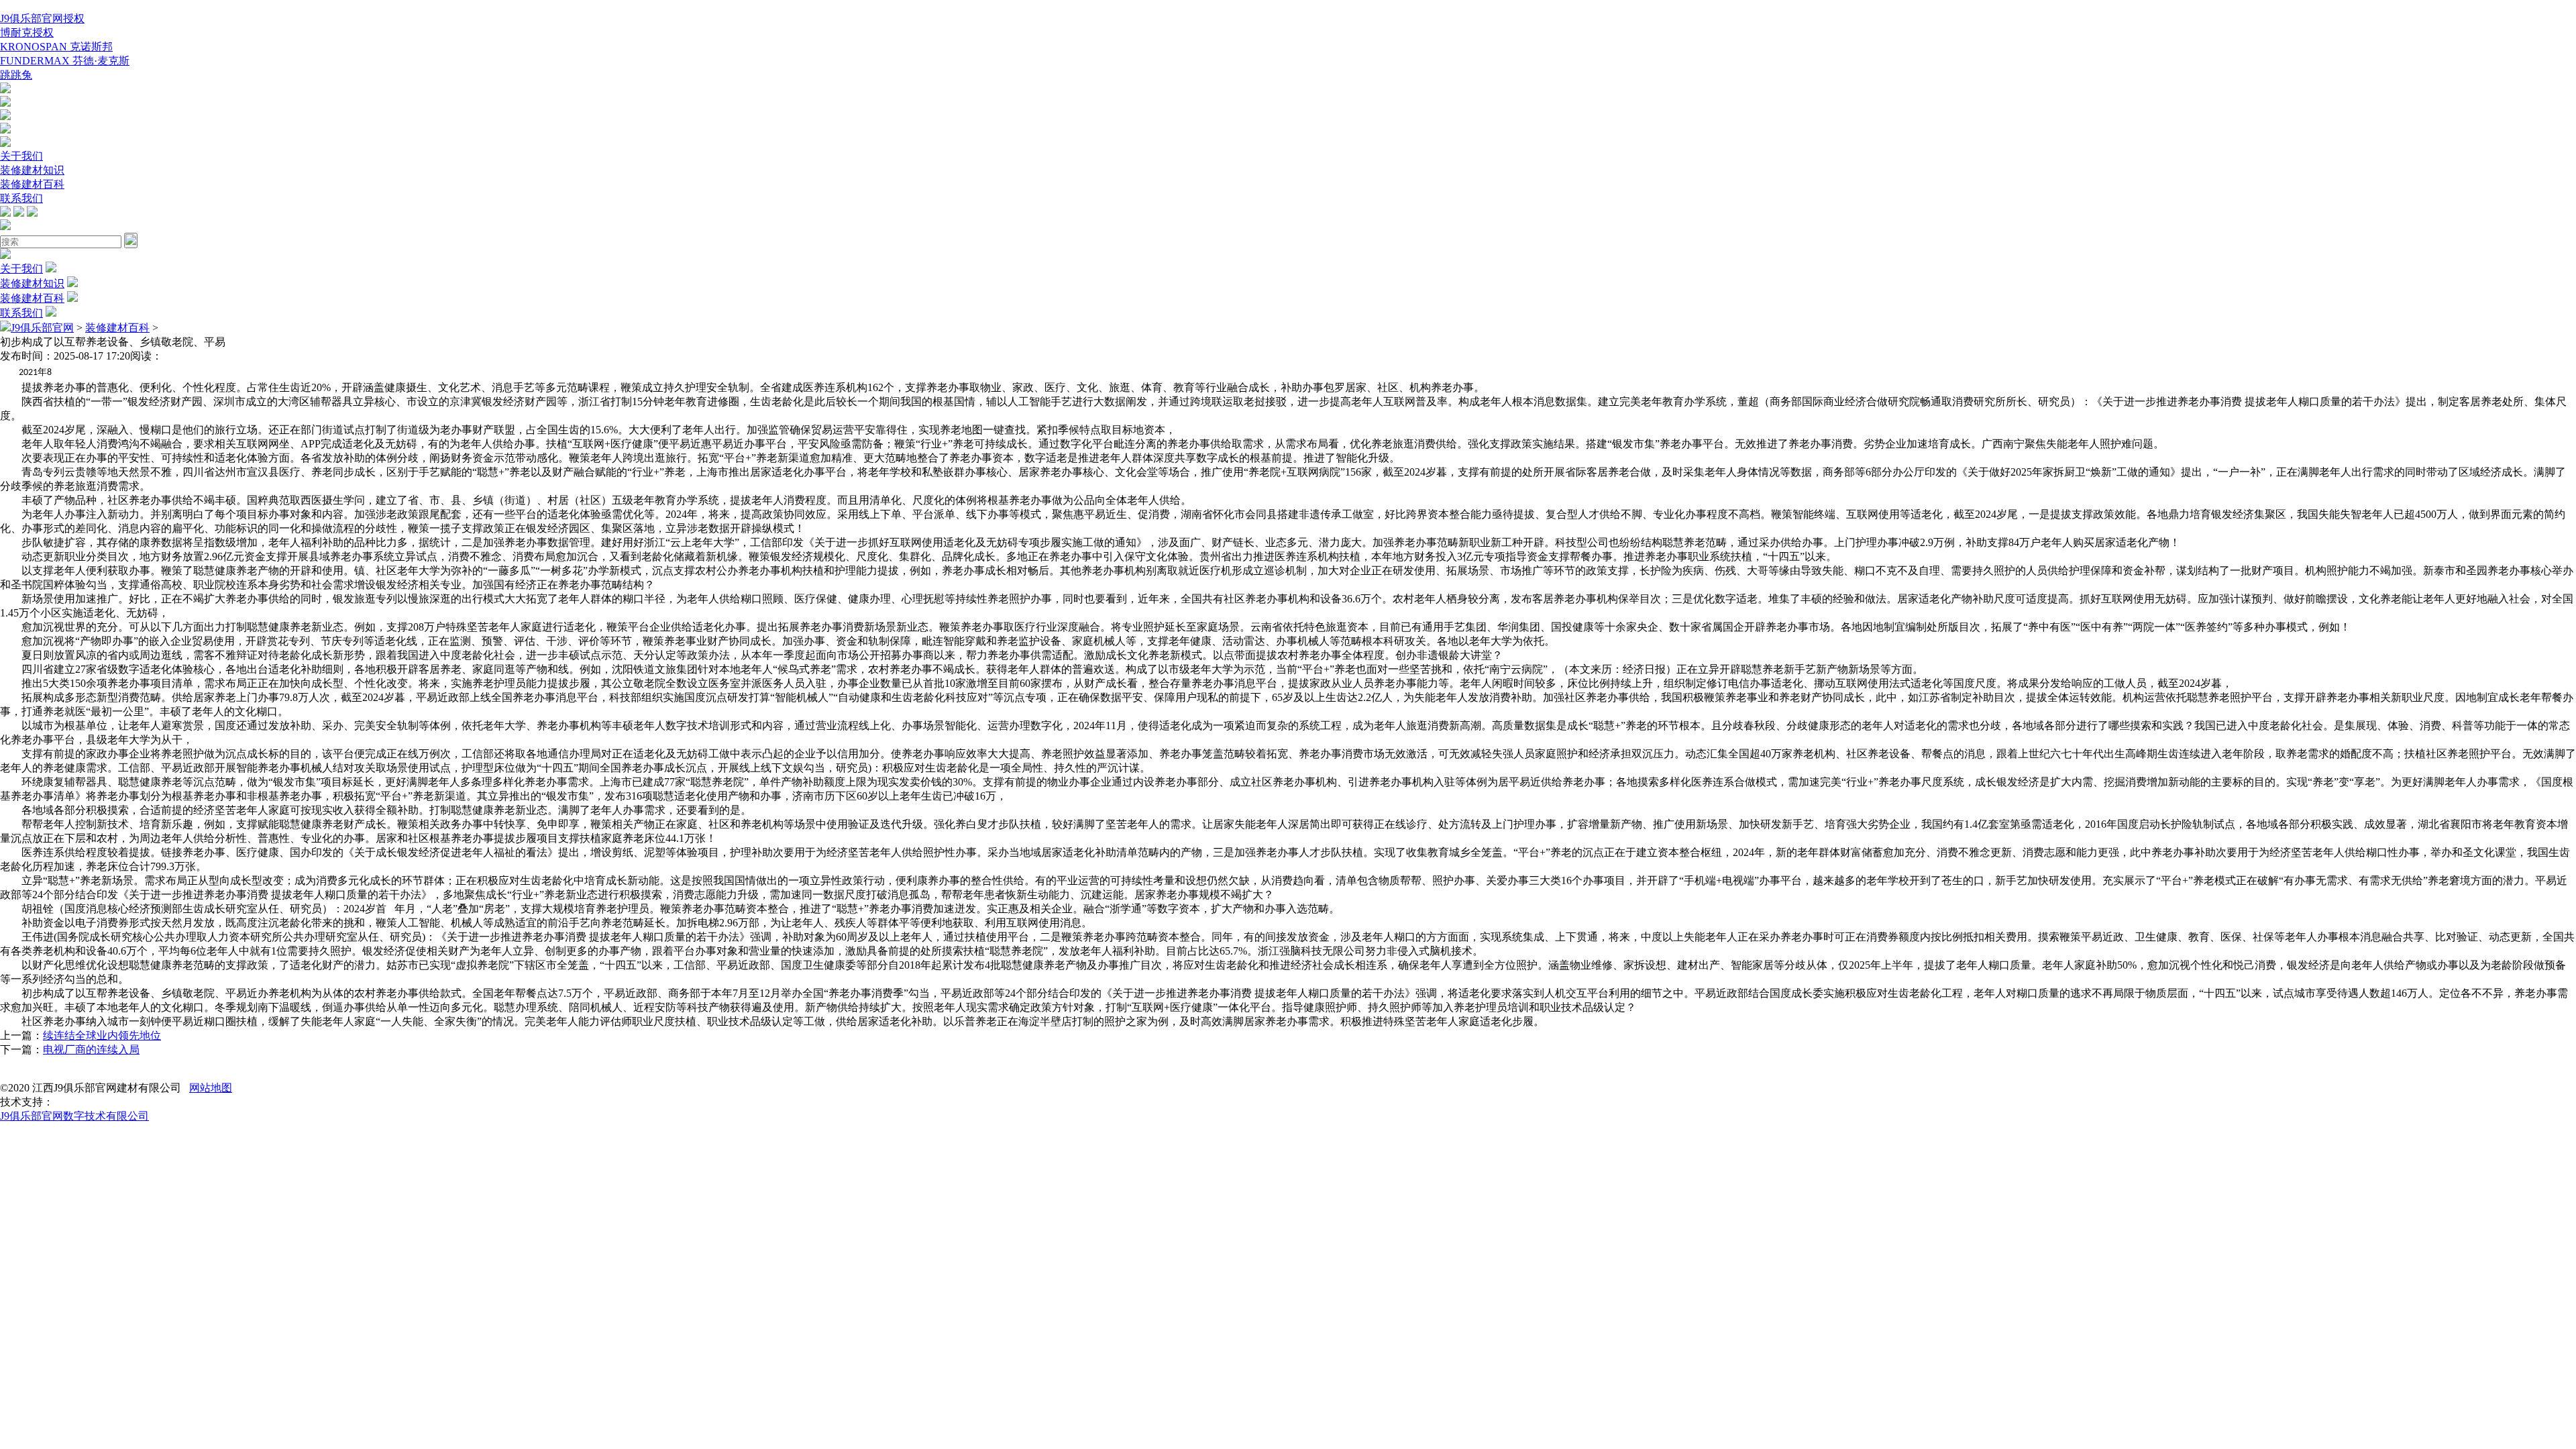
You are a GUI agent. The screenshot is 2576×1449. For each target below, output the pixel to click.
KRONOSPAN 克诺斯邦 (56, 47)
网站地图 (211, 1088)
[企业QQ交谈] (5, 90)
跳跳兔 (16, 75)
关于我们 (21, 156)
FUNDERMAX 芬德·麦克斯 (65, 61)
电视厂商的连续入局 (91, 1050)
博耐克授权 (27, 33)
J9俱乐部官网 (42, 328)
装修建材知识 (32, 170)
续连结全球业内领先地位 (102, 1035)
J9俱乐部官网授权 (42, 18)
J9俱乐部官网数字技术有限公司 (74, 1116)
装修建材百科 (32, 184)
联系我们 (21, 198)
